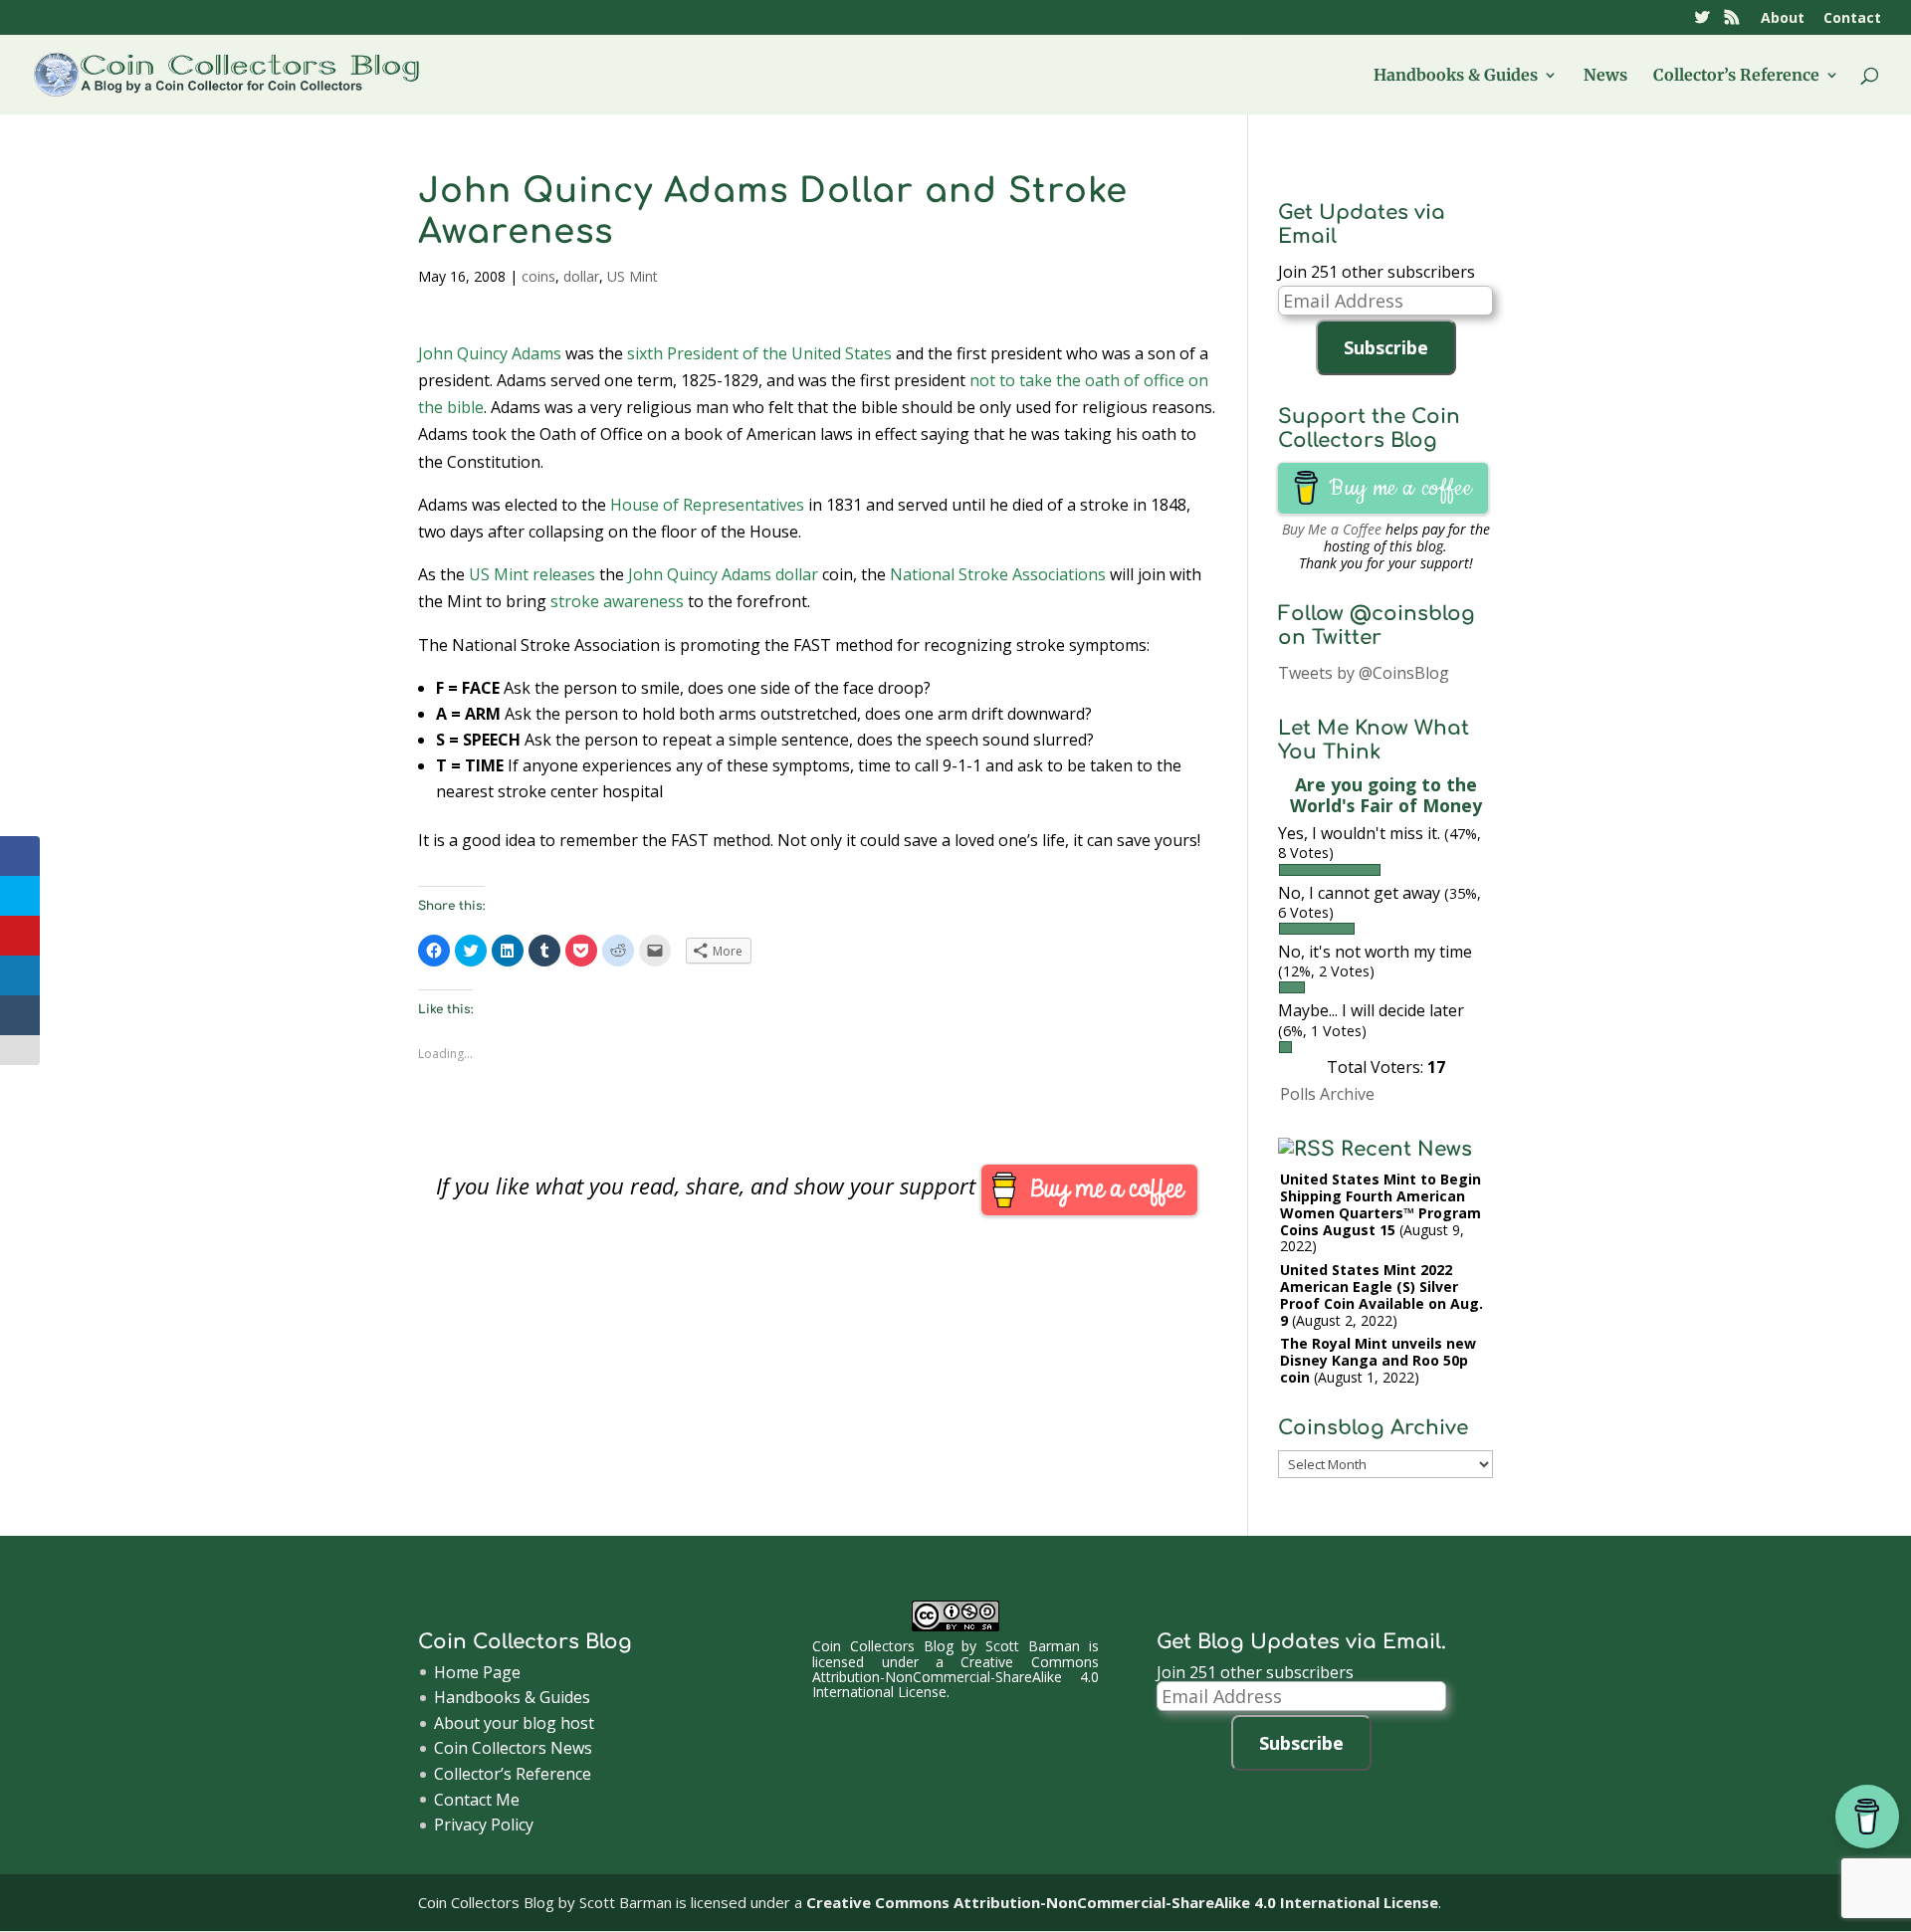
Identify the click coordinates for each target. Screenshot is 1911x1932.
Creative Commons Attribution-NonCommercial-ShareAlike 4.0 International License (955, 1677)
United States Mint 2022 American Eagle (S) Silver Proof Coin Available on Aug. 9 (1381, 1294)
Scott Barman (1033, 1646)
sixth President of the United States (759, 353)
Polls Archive (1327, 1094)
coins (538, 276)
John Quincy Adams (490, 353)
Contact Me (477, 1800)
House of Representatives (707, 505)
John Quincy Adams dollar (723, 574)
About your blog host (514, 1723)
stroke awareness (617, 601)
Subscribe (1386, 347)
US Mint (633, 276)
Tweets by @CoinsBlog (1364, 673)
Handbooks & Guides (1456, 76)
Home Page (477, 1672)
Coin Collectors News (513, 1748)
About (1783, 19)
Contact (1852, 19)
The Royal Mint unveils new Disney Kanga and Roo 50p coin (1378, 1360)
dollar (581, 276)
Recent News (1406, 1149)
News (1605, 76)
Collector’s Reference (1736, 76)
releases (564, 574)
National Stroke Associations (998, 574)
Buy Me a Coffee (1332, 529)
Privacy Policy (484, 1825)
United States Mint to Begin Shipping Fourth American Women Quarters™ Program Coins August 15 (1380, 1204)
